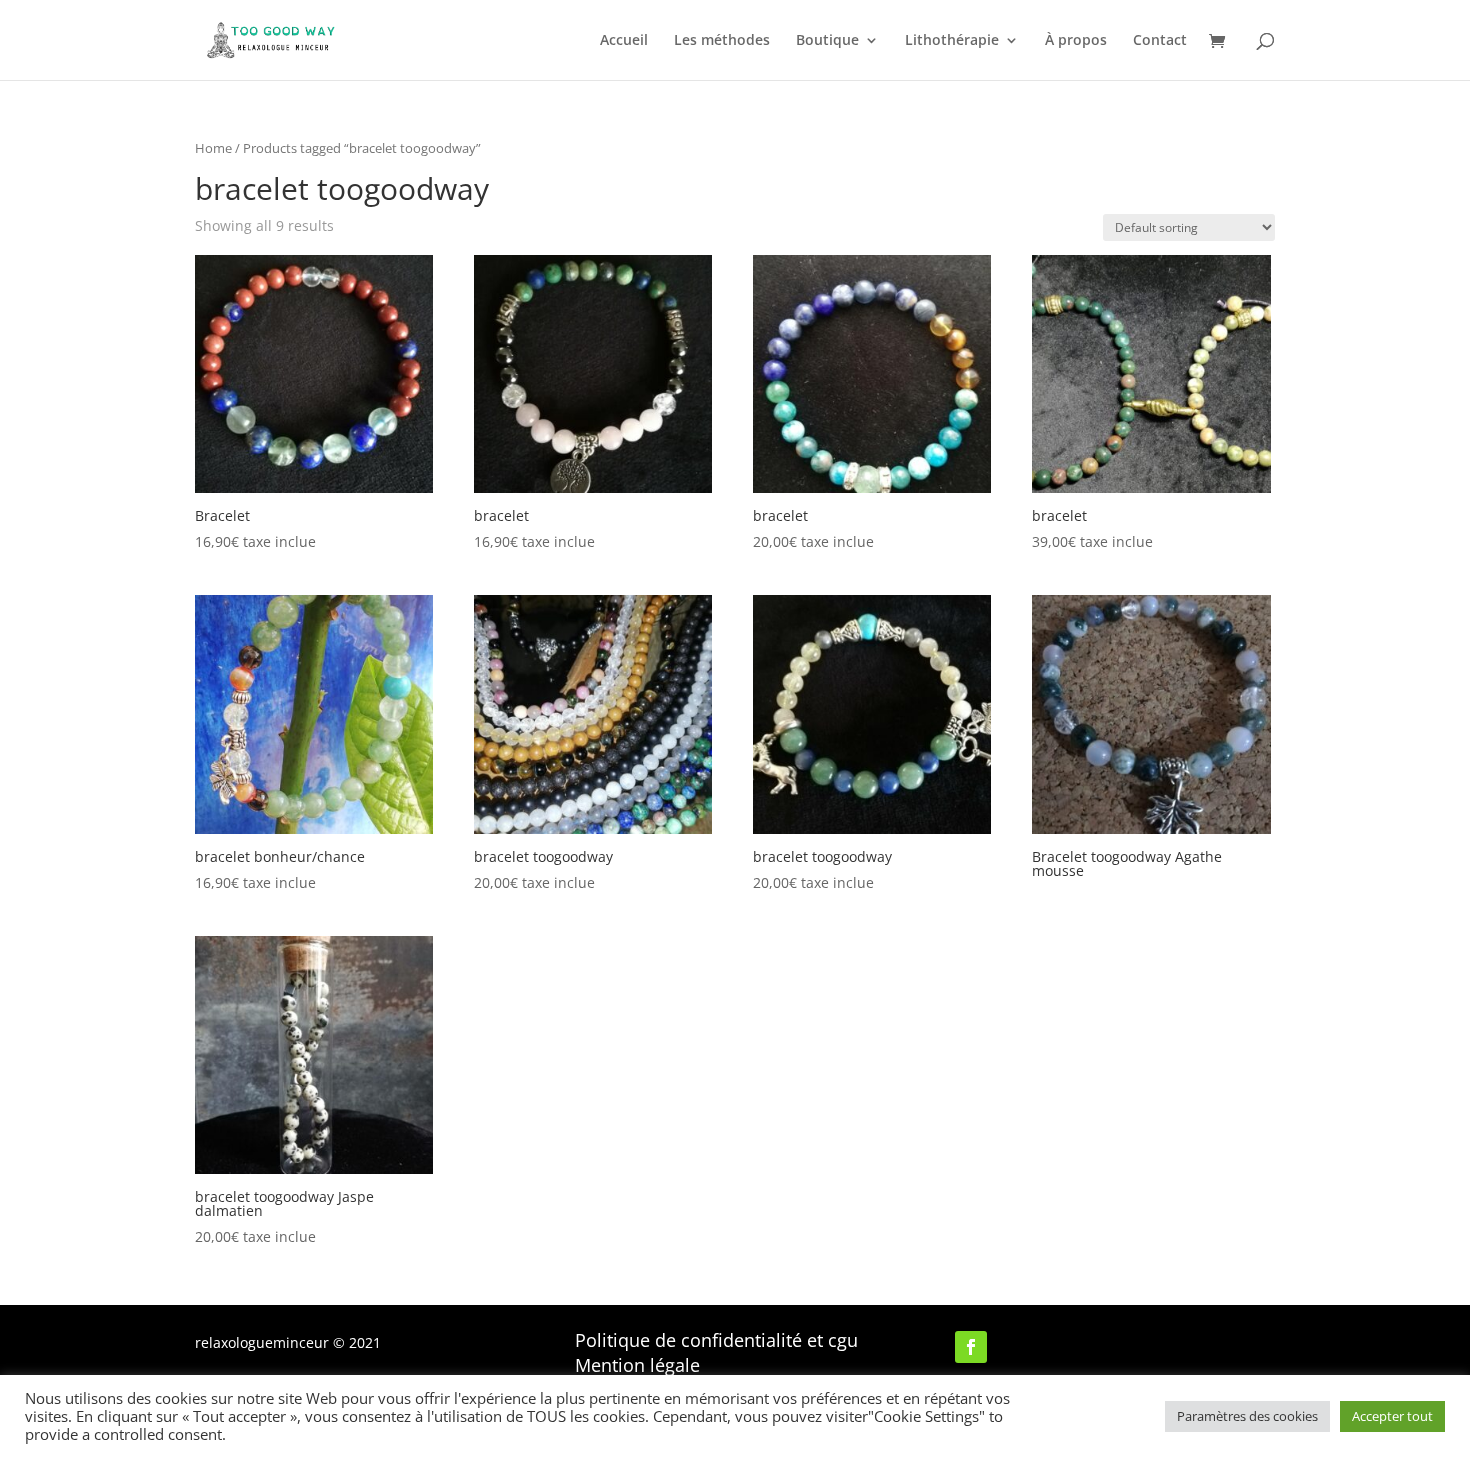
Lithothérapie (952, 41)
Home (213, 148)
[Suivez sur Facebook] (971, 1347)
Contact (1160, 41)
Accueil (624, 41)
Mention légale (637, 1365)
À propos (1076, 41)
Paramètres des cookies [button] (1247, 1416)
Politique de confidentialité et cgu (716, 1340)
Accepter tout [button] (1392, 1416)
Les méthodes (722, 41)
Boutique (827, 41)
